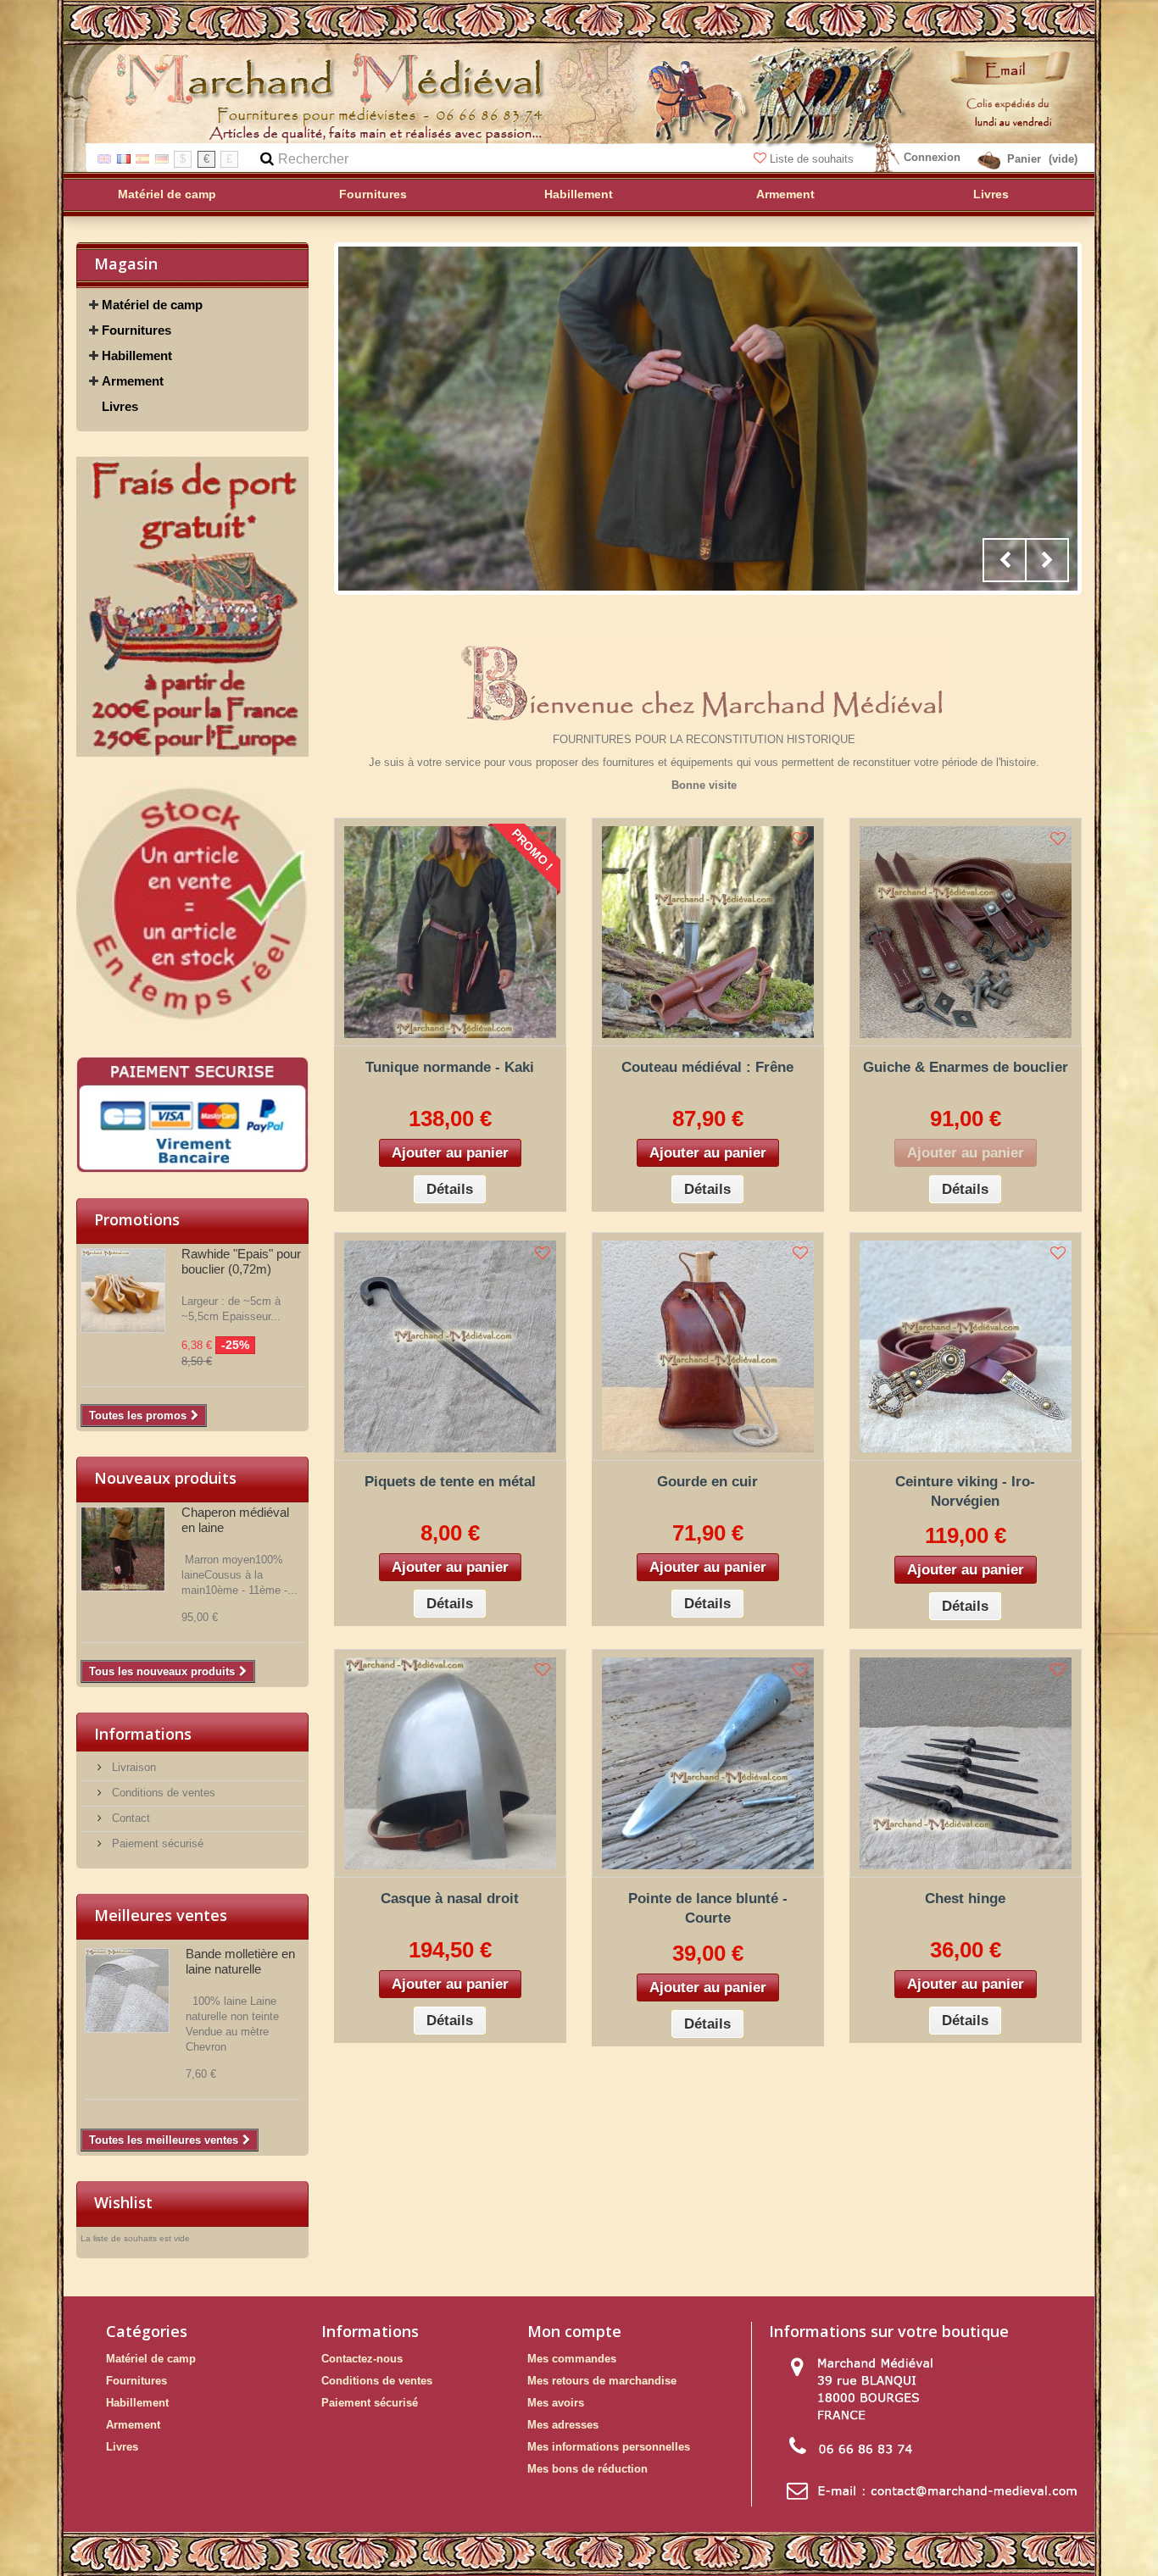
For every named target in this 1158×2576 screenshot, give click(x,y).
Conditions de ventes (162, 1793)
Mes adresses (563, 2425)
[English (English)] (104, 158)
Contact (129, 1818)
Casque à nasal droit (450, 1899)
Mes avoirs (556, 2403)
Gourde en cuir (707, 1482)
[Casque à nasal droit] (450, 1763)
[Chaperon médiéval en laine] (123, 1549)
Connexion (932, 157)
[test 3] (192, 1115)
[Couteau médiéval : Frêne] (708, 932)
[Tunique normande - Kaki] (450, 932)
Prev (1005, 560)
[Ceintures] (708, 419)
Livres (120, 406)
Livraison (132, 1767)
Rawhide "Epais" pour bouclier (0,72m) (241, 1261)
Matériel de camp (152, 305)
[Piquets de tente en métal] (450, 1346)
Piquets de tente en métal (450, 1482)
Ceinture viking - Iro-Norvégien (965, 1491)
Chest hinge (965, 1899)
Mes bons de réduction (587, 2469)
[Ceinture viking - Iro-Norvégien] (966, 1346)
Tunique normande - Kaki (450, 1067)
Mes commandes (572, 2359)
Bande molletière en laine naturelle (240, 1961)
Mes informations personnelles (609, 2447)
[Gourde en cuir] (708, 1346)
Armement (133, 381)
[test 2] (192, 906)
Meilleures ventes (161, 1915)
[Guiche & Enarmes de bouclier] (966, 932)
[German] (162, 158)
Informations (143, 1734)
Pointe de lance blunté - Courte (708, 1908)
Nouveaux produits (165, 1478)
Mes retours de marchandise (602, 2381)
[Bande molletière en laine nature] (127, 1990)
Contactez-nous (362, 2359)
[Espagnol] (142, 158)
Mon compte (574, 2331)
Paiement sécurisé (156, 1843)
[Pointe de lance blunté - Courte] (708, 1763)
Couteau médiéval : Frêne (707, 1067)
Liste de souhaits (812, 159)
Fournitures (136, 330)
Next (1047, 560)
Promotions (137, 1219)
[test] (192, 607)
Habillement (137, 355)
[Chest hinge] (966, 1763)
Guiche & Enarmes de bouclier (966, 1067)
